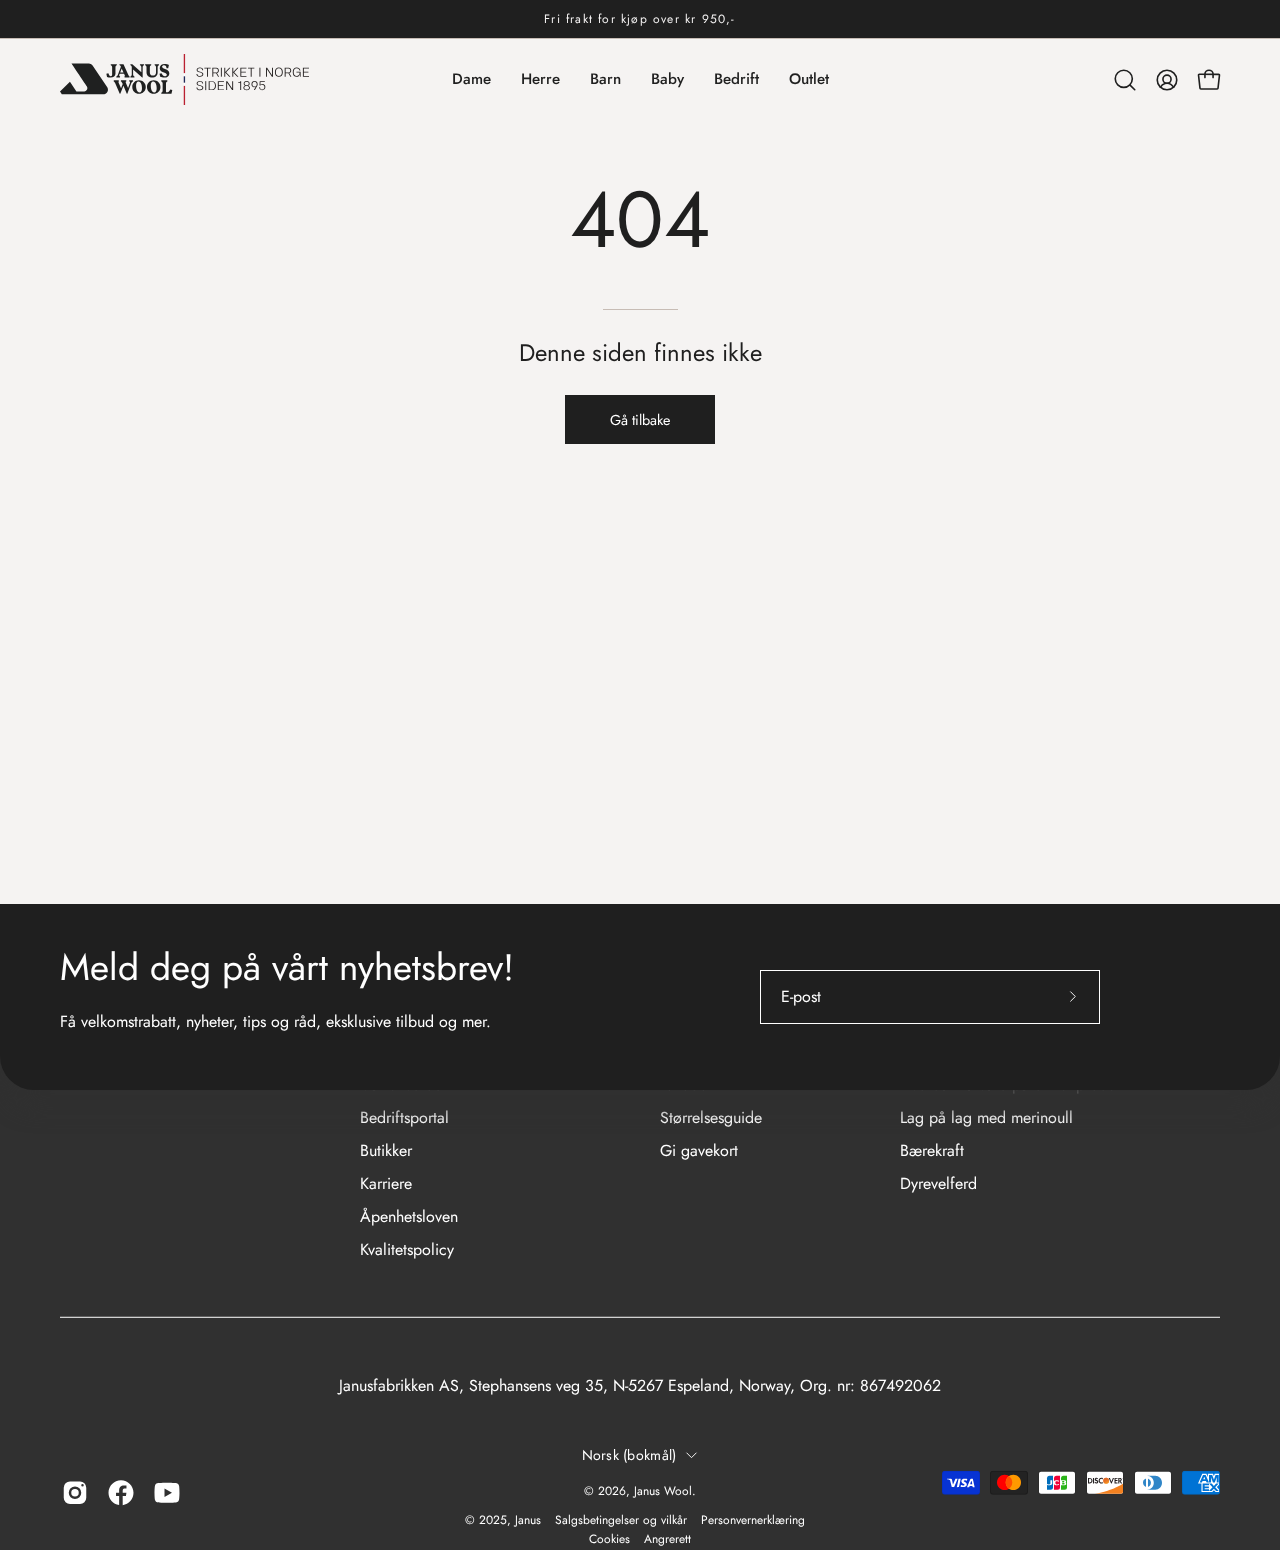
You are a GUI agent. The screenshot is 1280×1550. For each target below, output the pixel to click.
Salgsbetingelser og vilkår (621, 1520)
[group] (640, 19)
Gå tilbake (640, 420)
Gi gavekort (699, 1150)
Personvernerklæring (753, 1520)
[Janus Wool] (185, 79)
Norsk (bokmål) (629, 1455)
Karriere (386, 1183)
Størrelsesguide (711, 1117)
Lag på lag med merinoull (986, 1117)
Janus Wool (663, 1491)
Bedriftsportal (404, 1117)
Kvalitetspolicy (407, 1249)
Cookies (609, 1539)
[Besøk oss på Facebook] (121, 1493)
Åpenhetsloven (409, 1216)
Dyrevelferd (938, 1183)
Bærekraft (932, 1150)
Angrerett (667, 1539)
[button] (1125, 80)
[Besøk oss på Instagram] (75, 1493)
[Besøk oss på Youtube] (167, 1493)
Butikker (386, 1150)
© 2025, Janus (503, 1520)
